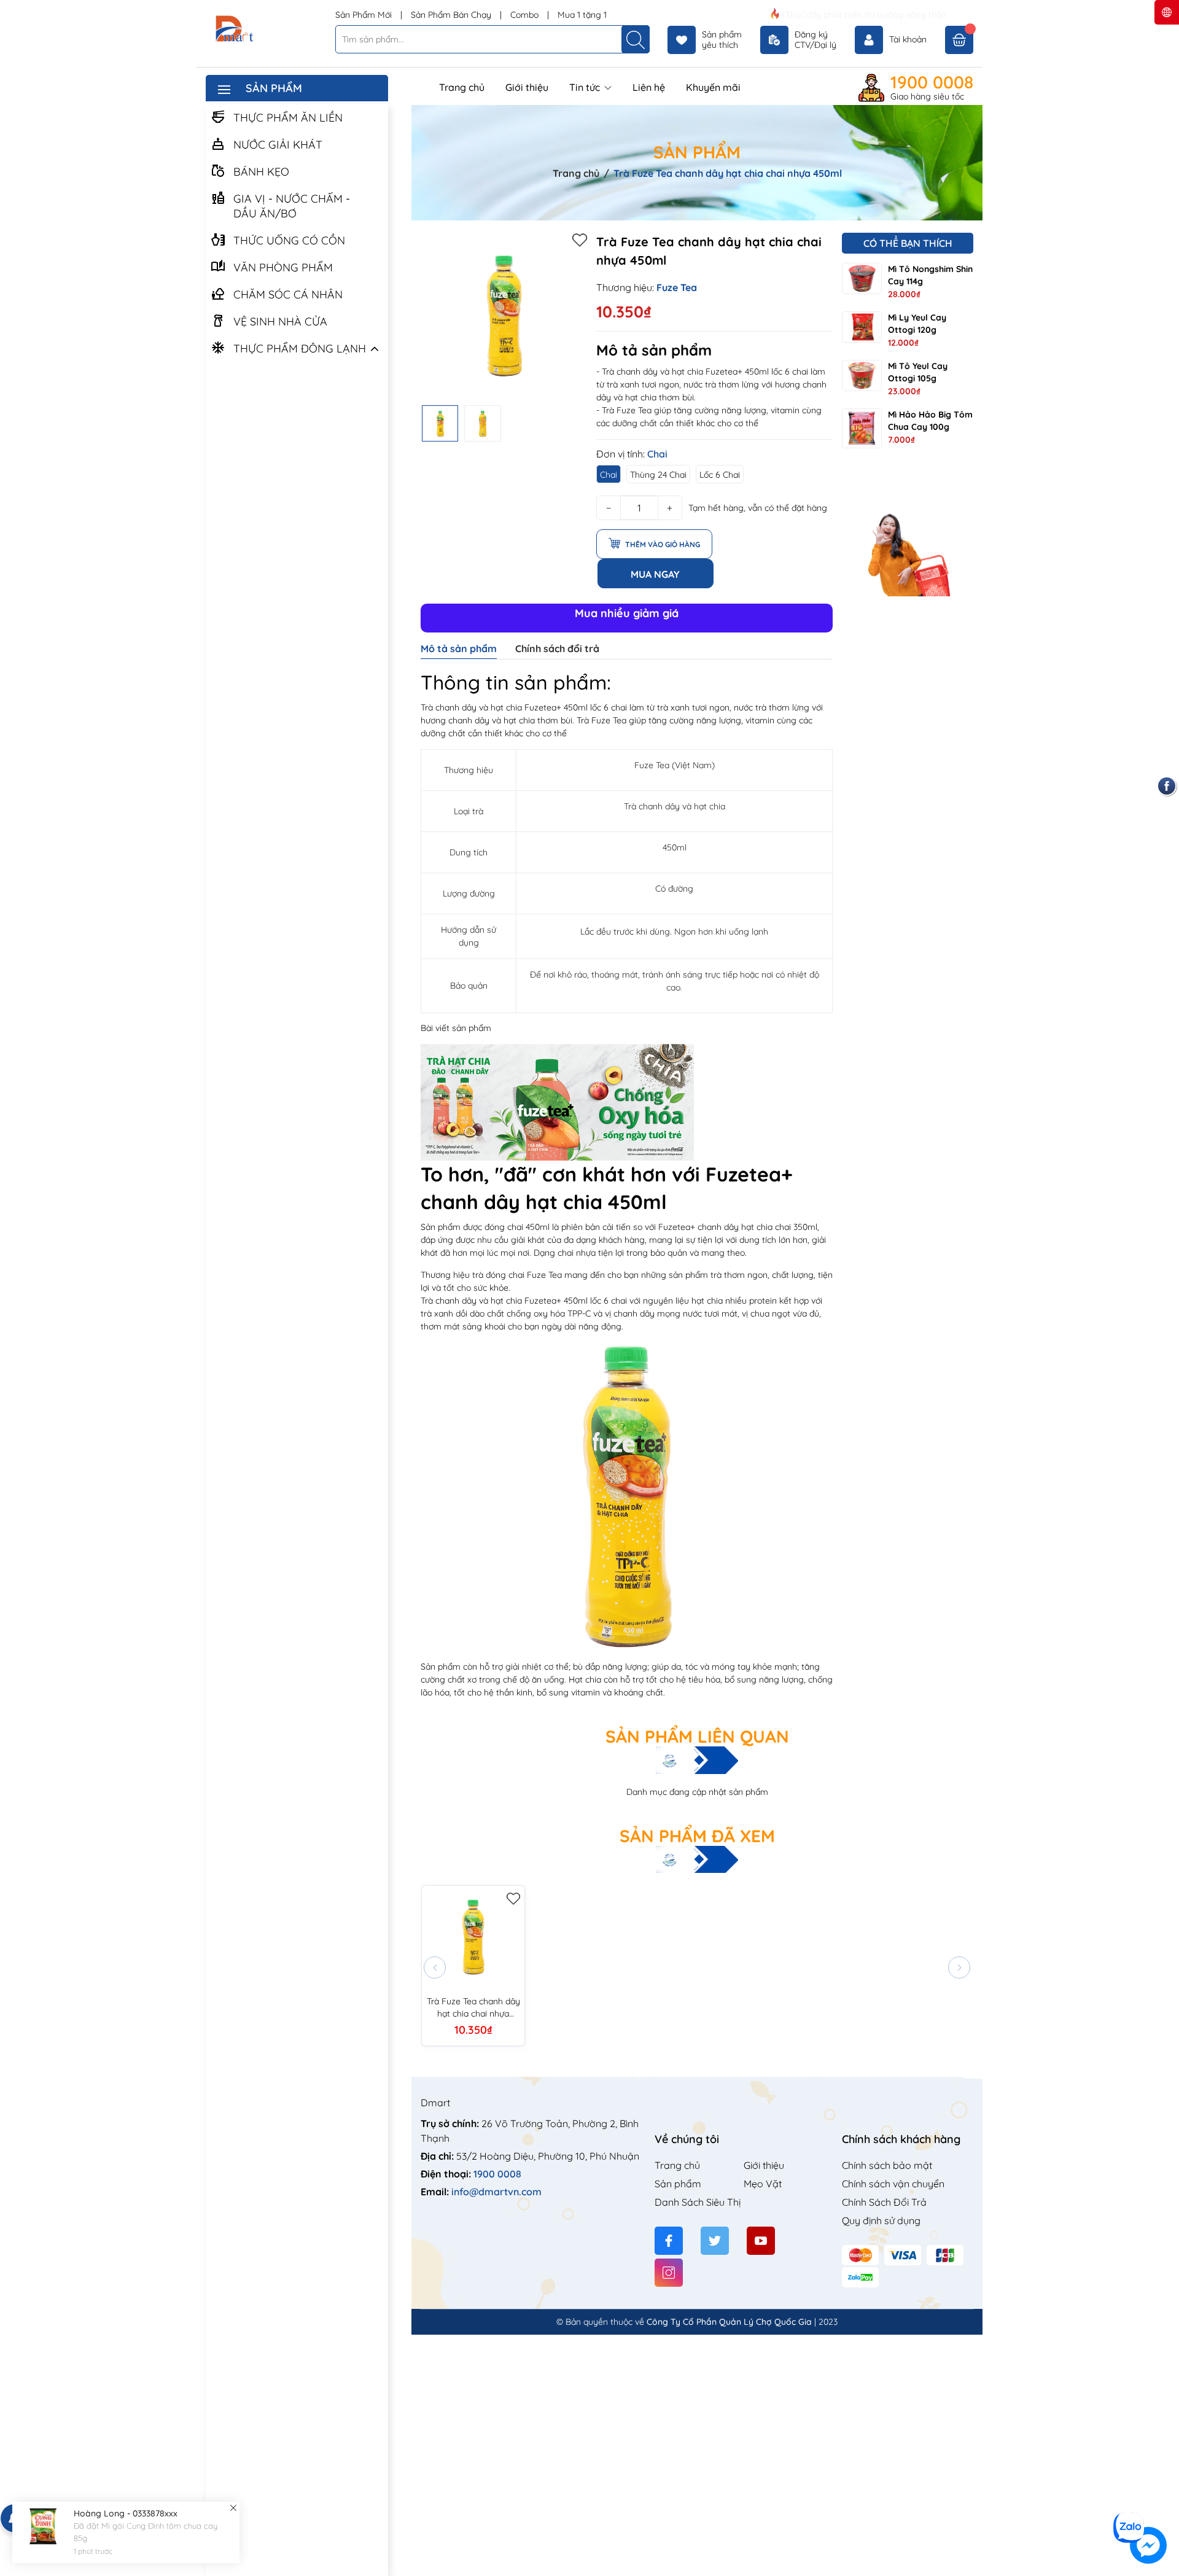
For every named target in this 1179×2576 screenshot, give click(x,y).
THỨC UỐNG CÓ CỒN (289, 240)
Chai (609, 475)
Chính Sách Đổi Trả (884, 2202)
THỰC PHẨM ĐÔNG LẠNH (300, 348)
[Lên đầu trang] (1165, 2504)
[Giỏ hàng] (959, 40)
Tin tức (586, 87)
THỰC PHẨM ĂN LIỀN (288, 118)
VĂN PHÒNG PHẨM (283, 267)
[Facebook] (669, 2241)
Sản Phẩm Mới (365, 15)
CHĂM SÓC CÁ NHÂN (288, 294)
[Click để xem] (504, 316)
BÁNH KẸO (261, 172)
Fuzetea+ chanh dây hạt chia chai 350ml (738, 1227)
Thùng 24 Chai (658, 475)
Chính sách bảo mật (887, 2165)
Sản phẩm (678, 2184)
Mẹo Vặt (763, 2184)
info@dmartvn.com (496, 2192)
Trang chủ (462, 87)
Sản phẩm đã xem (697, 1836)
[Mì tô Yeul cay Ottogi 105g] (862, 375)
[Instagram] (669, 2273)
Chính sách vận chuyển (893, 2184)
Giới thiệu (527, 87)
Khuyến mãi (713, 87)
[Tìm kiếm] (636, 39)
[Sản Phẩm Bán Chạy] (908, 533)
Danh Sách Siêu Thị (698, 2202)
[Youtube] (761, 2241)
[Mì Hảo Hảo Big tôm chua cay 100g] (862, 428)
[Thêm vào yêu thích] (580, 239)
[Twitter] (715, 2241)
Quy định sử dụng (881, 2220)
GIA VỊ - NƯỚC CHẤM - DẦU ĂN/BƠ (292, 206)
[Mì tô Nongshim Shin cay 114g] (862, 278)
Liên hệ (649, 87)
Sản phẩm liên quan (697, 1737)
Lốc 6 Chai (720, 475)
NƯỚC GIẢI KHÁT (278, 145)
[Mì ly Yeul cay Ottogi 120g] (862, 327)
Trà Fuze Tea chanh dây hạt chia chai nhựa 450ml (473, 2008)
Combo (526, 15)
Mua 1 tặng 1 (582, 15)
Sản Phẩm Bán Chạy (452, 15)
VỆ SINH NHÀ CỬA (280, 321)
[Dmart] (266, 29)
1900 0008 (932, 82)
